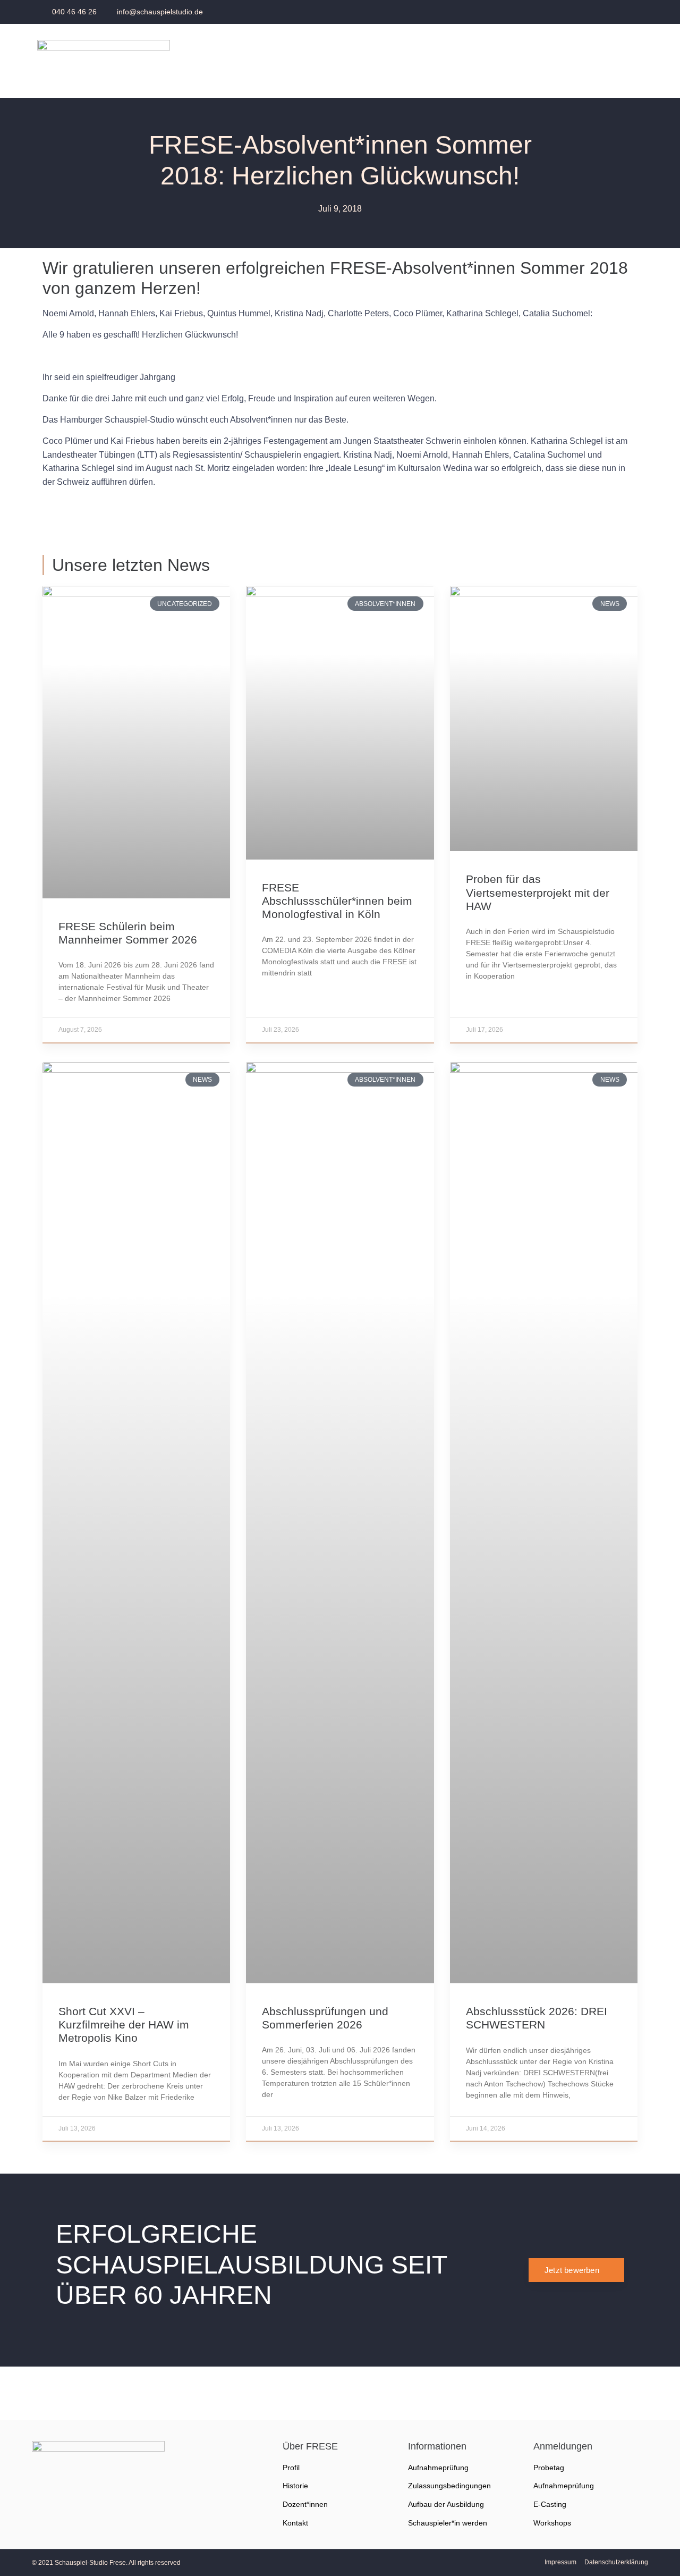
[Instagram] (628, 12)
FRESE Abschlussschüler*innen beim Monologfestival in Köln (337, 901)
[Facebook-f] (570, 12)
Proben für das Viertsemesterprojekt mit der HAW (538, 892)
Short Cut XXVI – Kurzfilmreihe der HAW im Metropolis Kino (124, 2024)
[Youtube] (599, 12)
